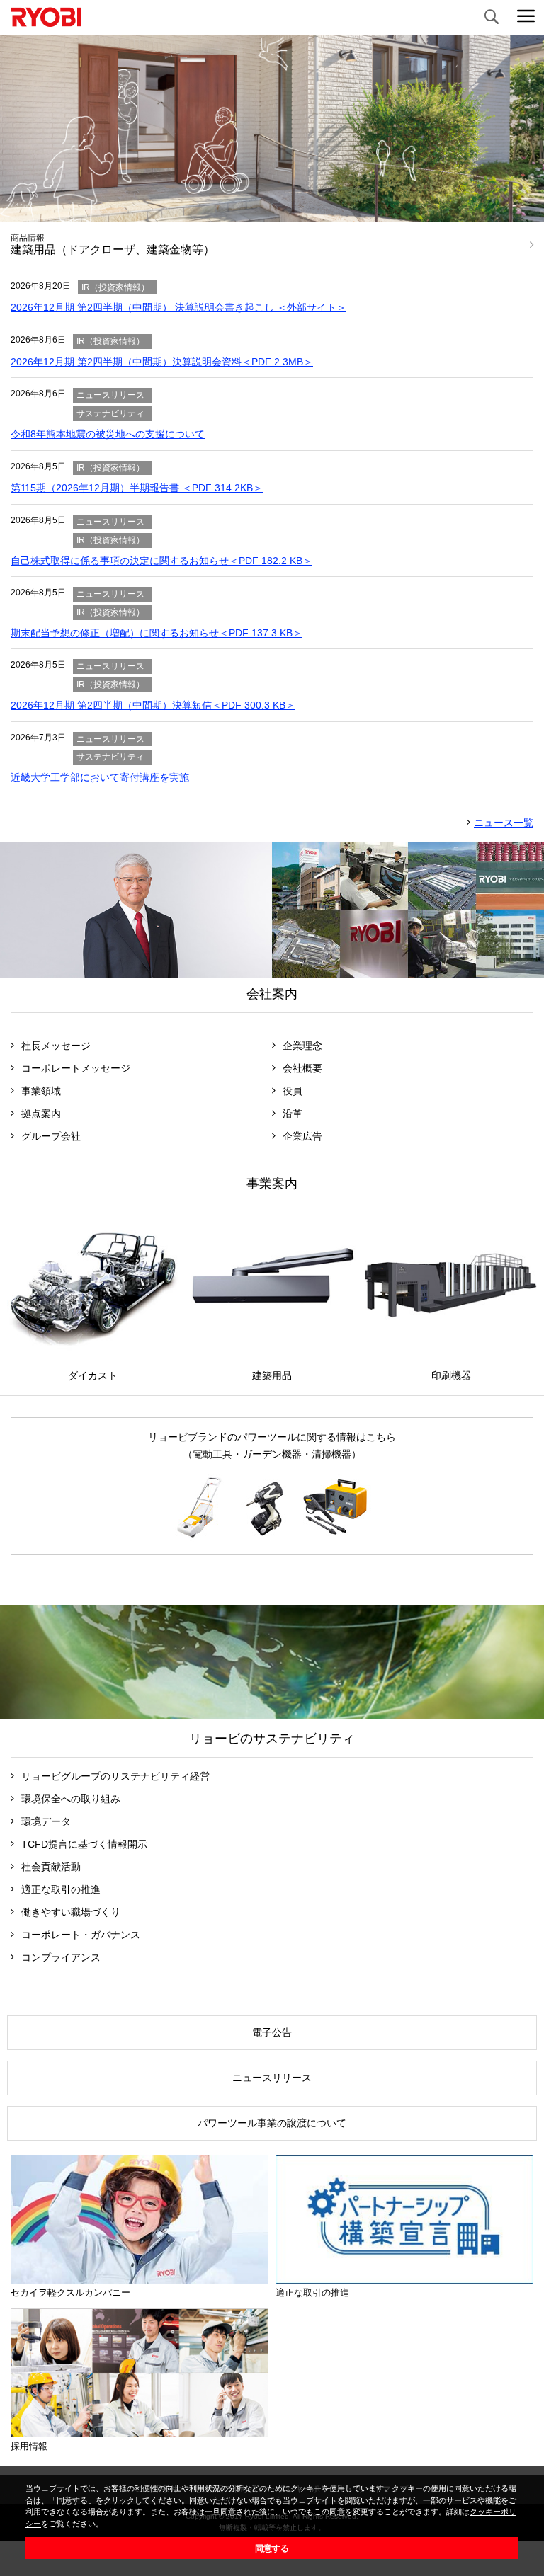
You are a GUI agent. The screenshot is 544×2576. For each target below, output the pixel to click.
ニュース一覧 (504, 823)
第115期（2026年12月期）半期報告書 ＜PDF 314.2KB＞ (137, 488)
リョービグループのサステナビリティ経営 (115, 1776)
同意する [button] (272, 2548)
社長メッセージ (56, 1046)
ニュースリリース (272, 2078)
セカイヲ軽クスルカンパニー (70, 2292)
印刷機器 (451, 1375)
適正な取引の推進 (61, 1889)
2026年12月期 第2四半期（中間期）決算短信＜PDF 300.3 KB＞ (153, 705)
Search (491, 18)
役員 (293, 1091)
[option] (272, 151)
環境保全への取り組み (71, 1799)
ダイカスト (93, 1375)
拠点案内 (41, 1114)
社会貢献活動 (51, 1867)
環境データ (46, 1821)
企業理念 (302, 1046)
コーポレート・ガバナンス (81, 1935)
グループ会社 (51, 1136)
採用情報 (29, 2446)
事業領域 (41, 1091)
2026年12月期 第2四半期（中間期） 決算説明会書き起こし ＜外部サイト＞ (178, 307)
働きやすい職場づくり (71, 1912)
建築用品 (272, 1375)
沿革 (293, 1114)
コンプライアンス (61, 1957)
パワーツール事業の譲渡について (272, 2123)
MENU (526, 18)
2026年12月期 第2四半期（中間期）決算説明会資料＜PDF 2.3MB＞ (162, 362)
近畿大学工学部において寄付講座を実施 (100, 777)
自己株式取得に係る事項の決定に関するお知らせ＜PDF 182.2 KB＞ (161, 561)
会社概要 (302, 1068)
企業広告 (302, 1136)
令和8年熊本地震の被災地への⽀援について (108, 434)
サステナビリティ (272, 1662)
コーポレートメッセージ (76, 1068)
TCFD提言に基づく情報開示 (84, 1844)
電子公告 (272, 2032)
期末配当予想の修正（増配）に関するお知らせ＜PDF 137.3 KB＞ (157, 633)
